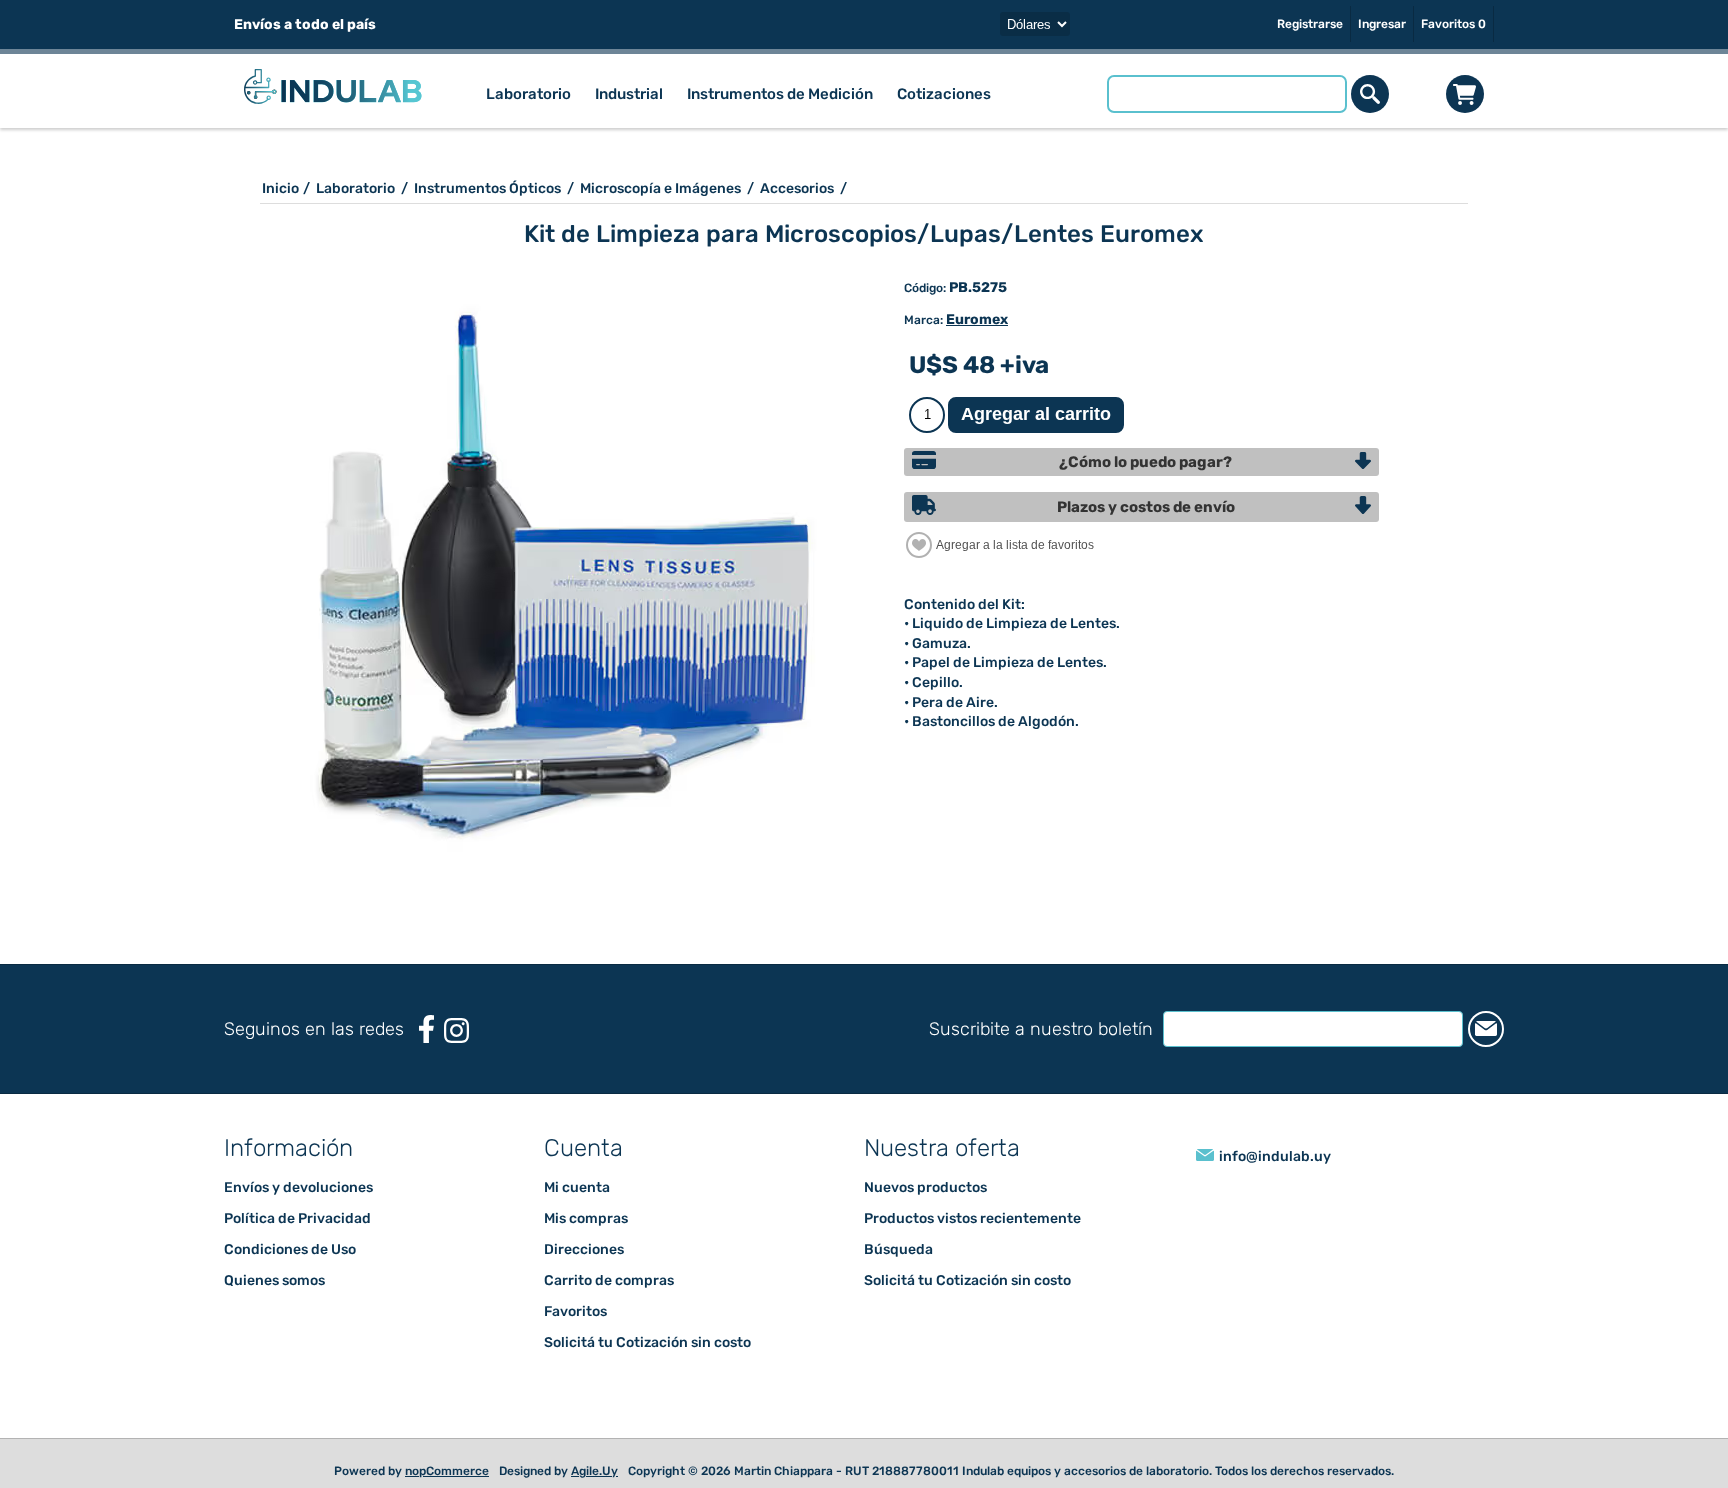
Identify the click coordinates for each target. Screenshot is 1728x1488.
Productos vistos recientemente (972, 1218)
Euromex (977, 319)
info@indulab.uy (1275, 1156)
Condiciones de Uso (290, 1249)
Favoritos (575, 1311)
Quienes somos (274, 1280)
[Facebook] (426, 1029)
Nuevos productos (925, 1187)
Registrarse (1310, 24)
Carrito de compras (1465, 94)
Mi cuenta (577, 1187)
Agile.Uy (594, 1471)
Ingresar (1382, 24)
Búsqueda (898, 1249)
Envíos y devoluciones (298, 1187)
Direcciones (584, 1249)
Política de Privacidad (297, 1218)
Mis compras (586, 1218)
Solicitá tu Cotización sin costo (647, 1342)
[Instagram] (456, 1030)
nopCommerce (447, 1471)
